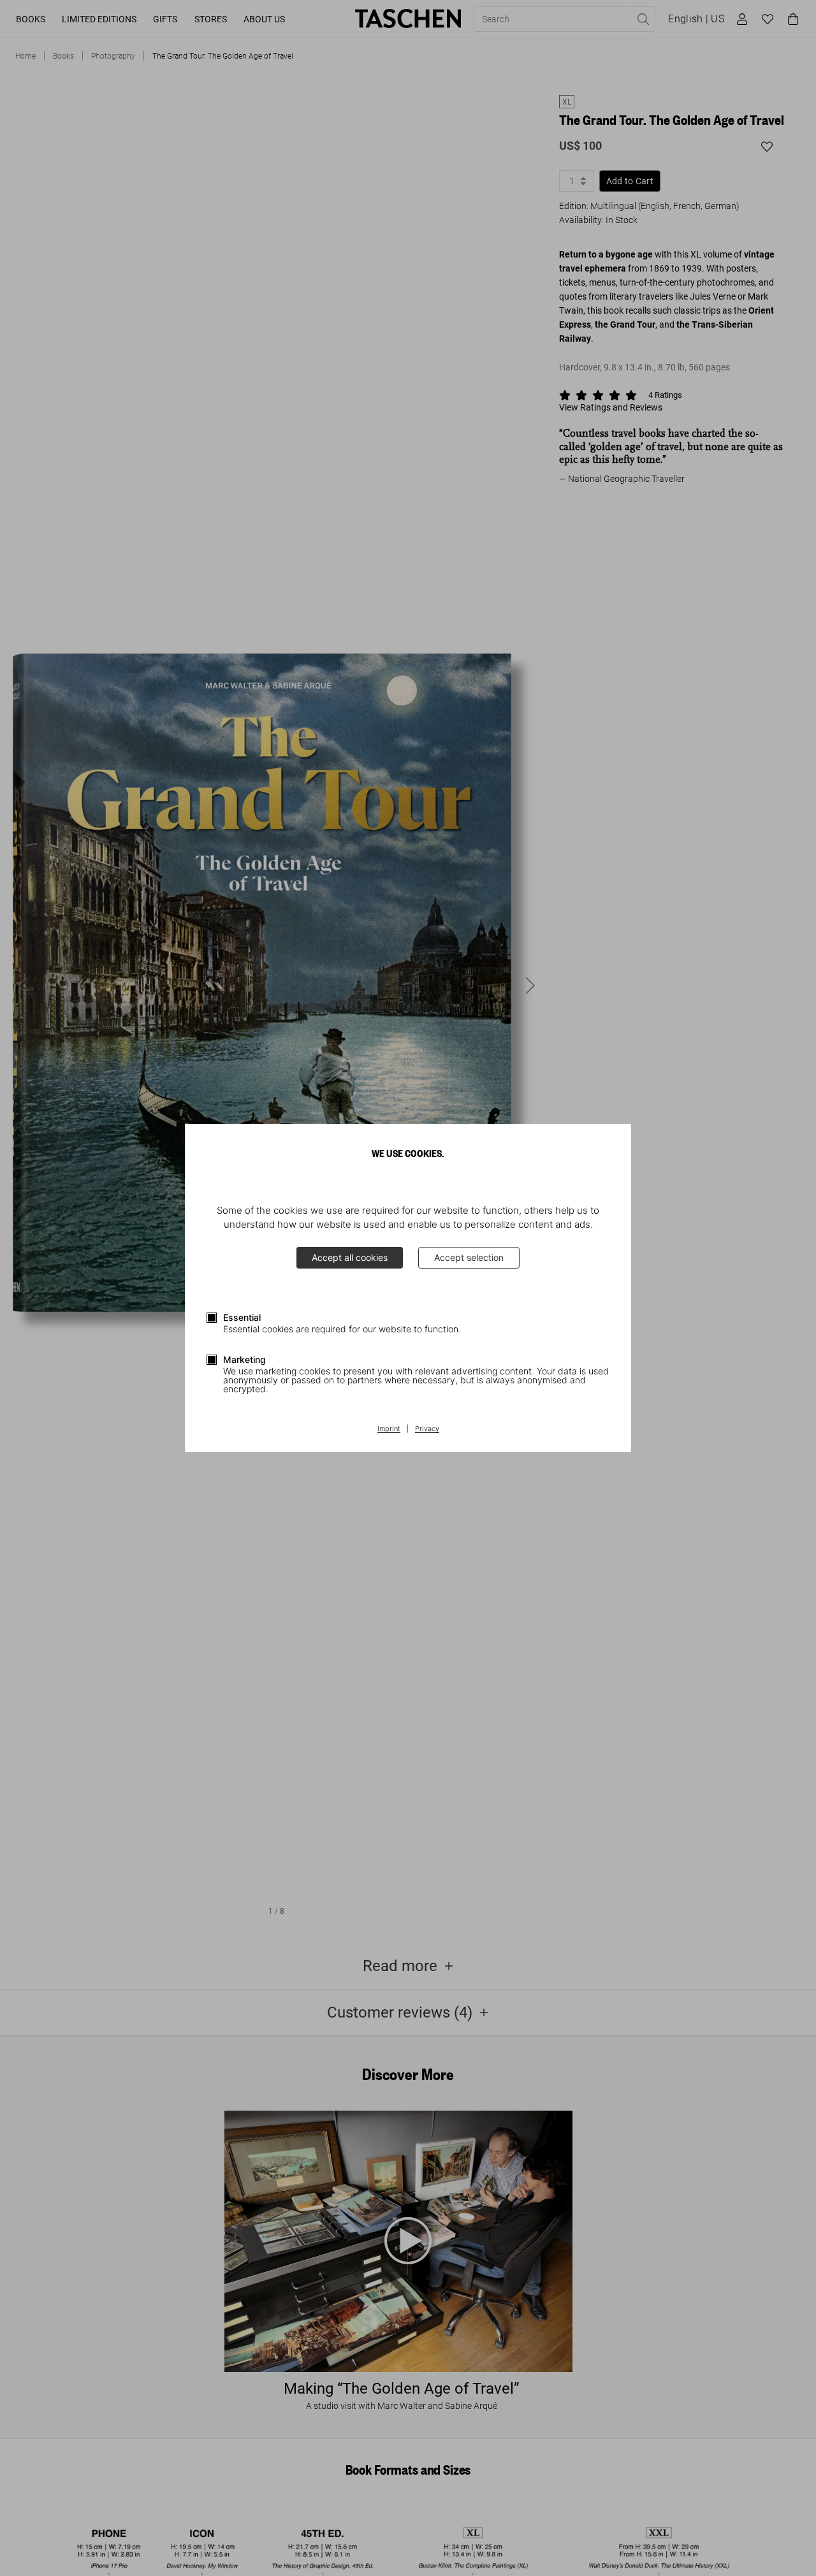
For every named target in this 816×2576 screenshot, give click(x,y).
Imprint (389, 1429)
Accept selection (469, 1257)
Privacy (427, 1429)
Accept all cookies (350, 1257)
